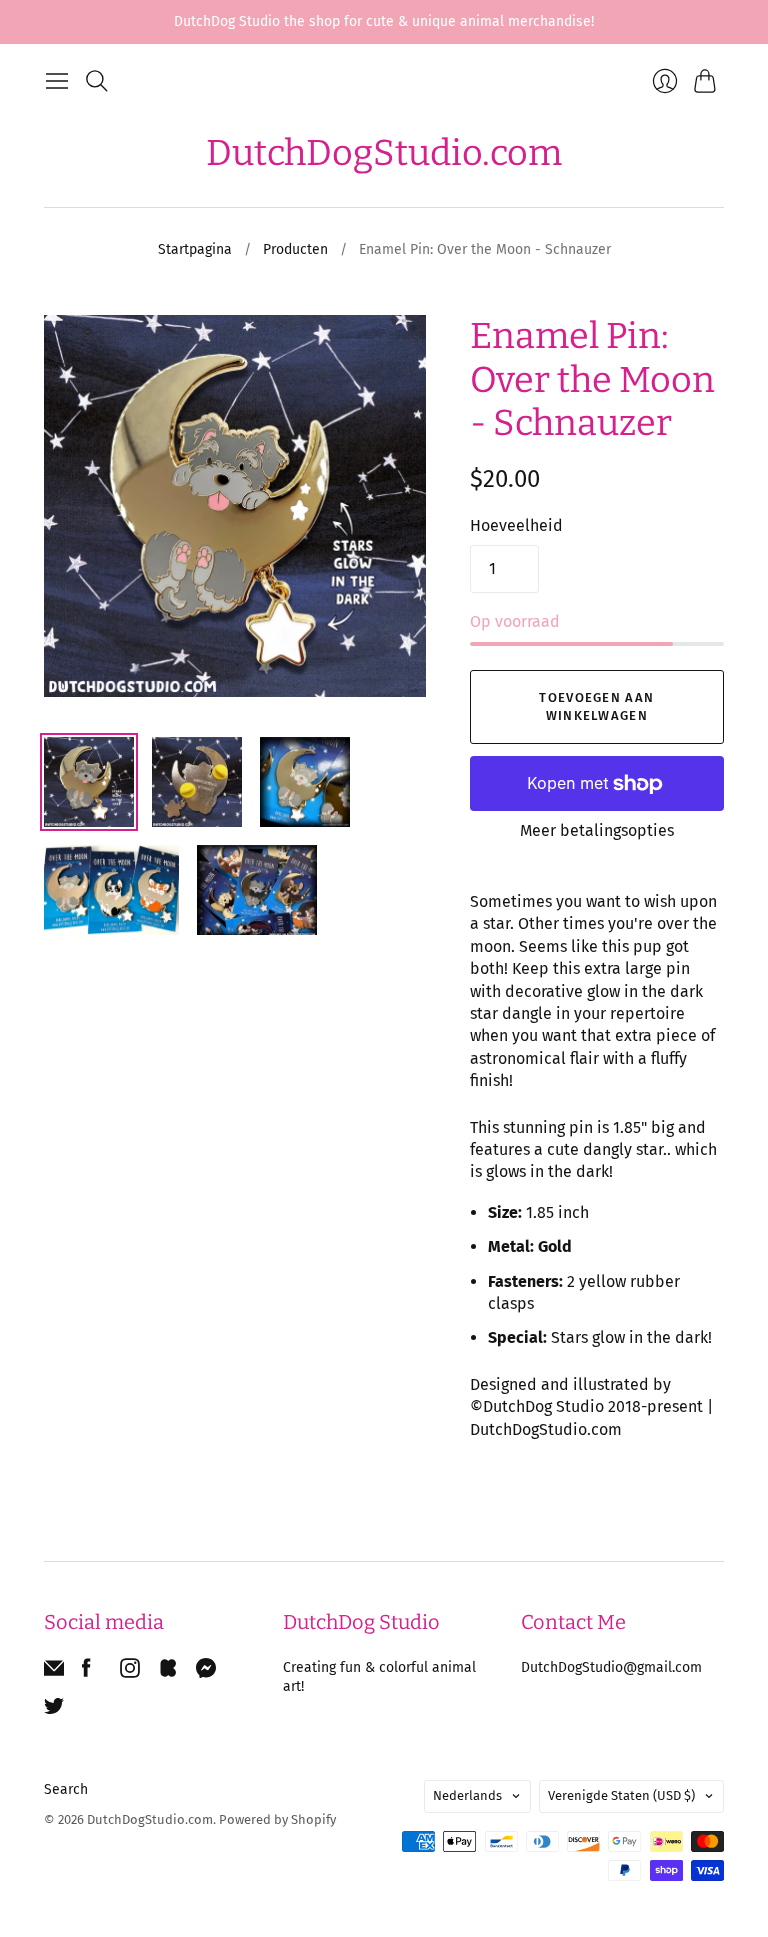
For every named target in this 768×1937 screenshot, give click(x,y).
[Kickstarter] (168, 1672)
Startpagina (195, 249)
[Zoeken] (97, 81)
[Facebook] (86, 1672)
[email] (54, 1672)
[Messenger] (206, 1672)
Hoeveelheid (516, 525)
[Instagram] (130, 1672)
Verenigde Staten (621, 1795)
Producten (295, 249)
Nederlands (467, 1795)
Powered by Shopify (277, 1819)
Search (66, 1789)
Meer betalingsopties (597, 830)
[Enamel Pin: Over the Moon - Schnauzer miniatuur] (89, 782)
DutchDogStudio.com (384, 153)
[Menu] (57, 81)
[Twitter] (54, 1710)
